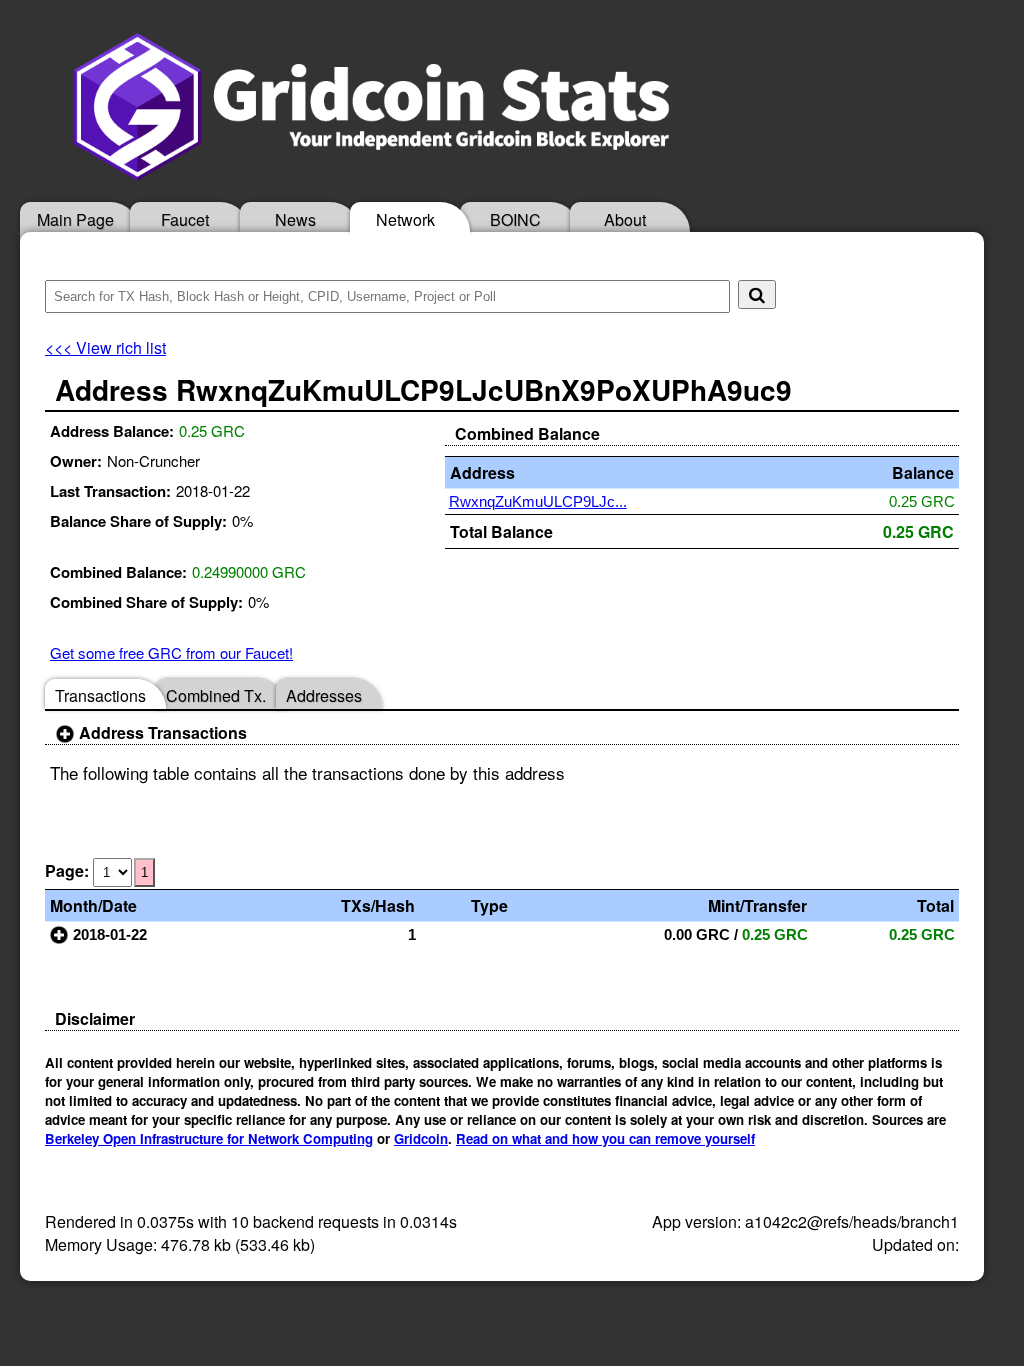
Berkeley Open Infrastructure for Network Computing (209, 1138)
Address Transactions (161, 732)
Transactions (100, 695)
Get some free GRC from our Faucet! (171, 652)
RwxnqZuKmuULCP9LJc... (538, 501)
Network (405, 219)
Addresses (324, 695)
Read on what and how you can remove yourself (605, 1138)
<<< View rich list (105, 347)
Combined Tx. (216, 695)
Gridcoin (421, 1138)
